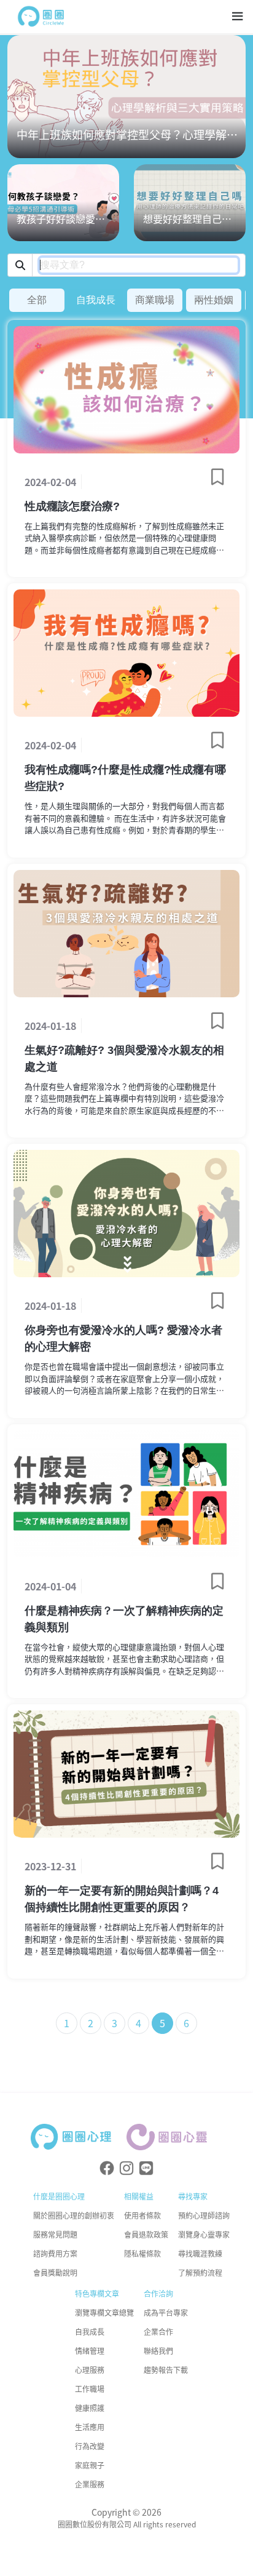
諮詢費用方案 (55, 2253)
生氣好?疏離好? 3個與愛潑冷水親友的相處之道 (124, 1059)
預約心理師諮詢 (204, 2215)
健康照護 (90, 2408)
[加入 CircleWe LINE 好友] (146, 2168)
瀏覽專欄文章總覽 (104, 2312)
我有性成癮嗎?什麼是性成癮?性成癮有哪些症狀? (125, 778)
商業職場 (155, 300)
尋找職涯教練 (200, 2253)
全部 (37, 300)
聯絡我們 (158, 2351)
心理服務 (90, 2370)
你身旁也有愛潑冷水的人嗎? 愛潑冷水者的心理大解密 (123, 1338)
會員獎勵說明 (55, 2272)
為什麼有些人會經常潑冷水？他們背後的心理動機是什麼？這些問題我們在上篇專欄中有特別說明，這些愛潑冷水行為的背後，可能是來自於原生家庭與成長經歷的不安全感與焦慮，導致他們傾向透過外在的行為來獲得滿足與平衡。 (124, 1099)
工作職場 (90, 2389)
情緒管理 (90, 2351)
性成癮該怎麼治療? (72, 506)
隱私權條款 (142, 2253)
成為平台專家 (166, 2312)
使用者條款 (142, 2215)
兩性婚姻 (214, 300)
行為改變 (90, 2446)
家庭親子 (90, 2465)
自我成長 (96, 300)
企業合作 (158, 2331)
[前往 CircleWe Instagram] (126, 2168)
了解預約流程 (200, 2272)
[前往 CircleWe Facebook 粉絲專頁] (107, 2168)
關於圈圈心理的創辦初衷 (74, 2215)
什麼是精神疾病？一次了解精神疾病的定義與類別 (124, 1619)
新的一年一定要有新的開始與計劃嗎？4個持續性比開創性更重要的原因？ (122, 1899)
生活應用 (90, 2427)
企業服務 (90, 2484)
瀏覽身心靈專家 (204, 2234)
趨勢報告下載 (166, 2370)
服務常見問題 (55, 2234)
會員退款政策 (146, 2234)
